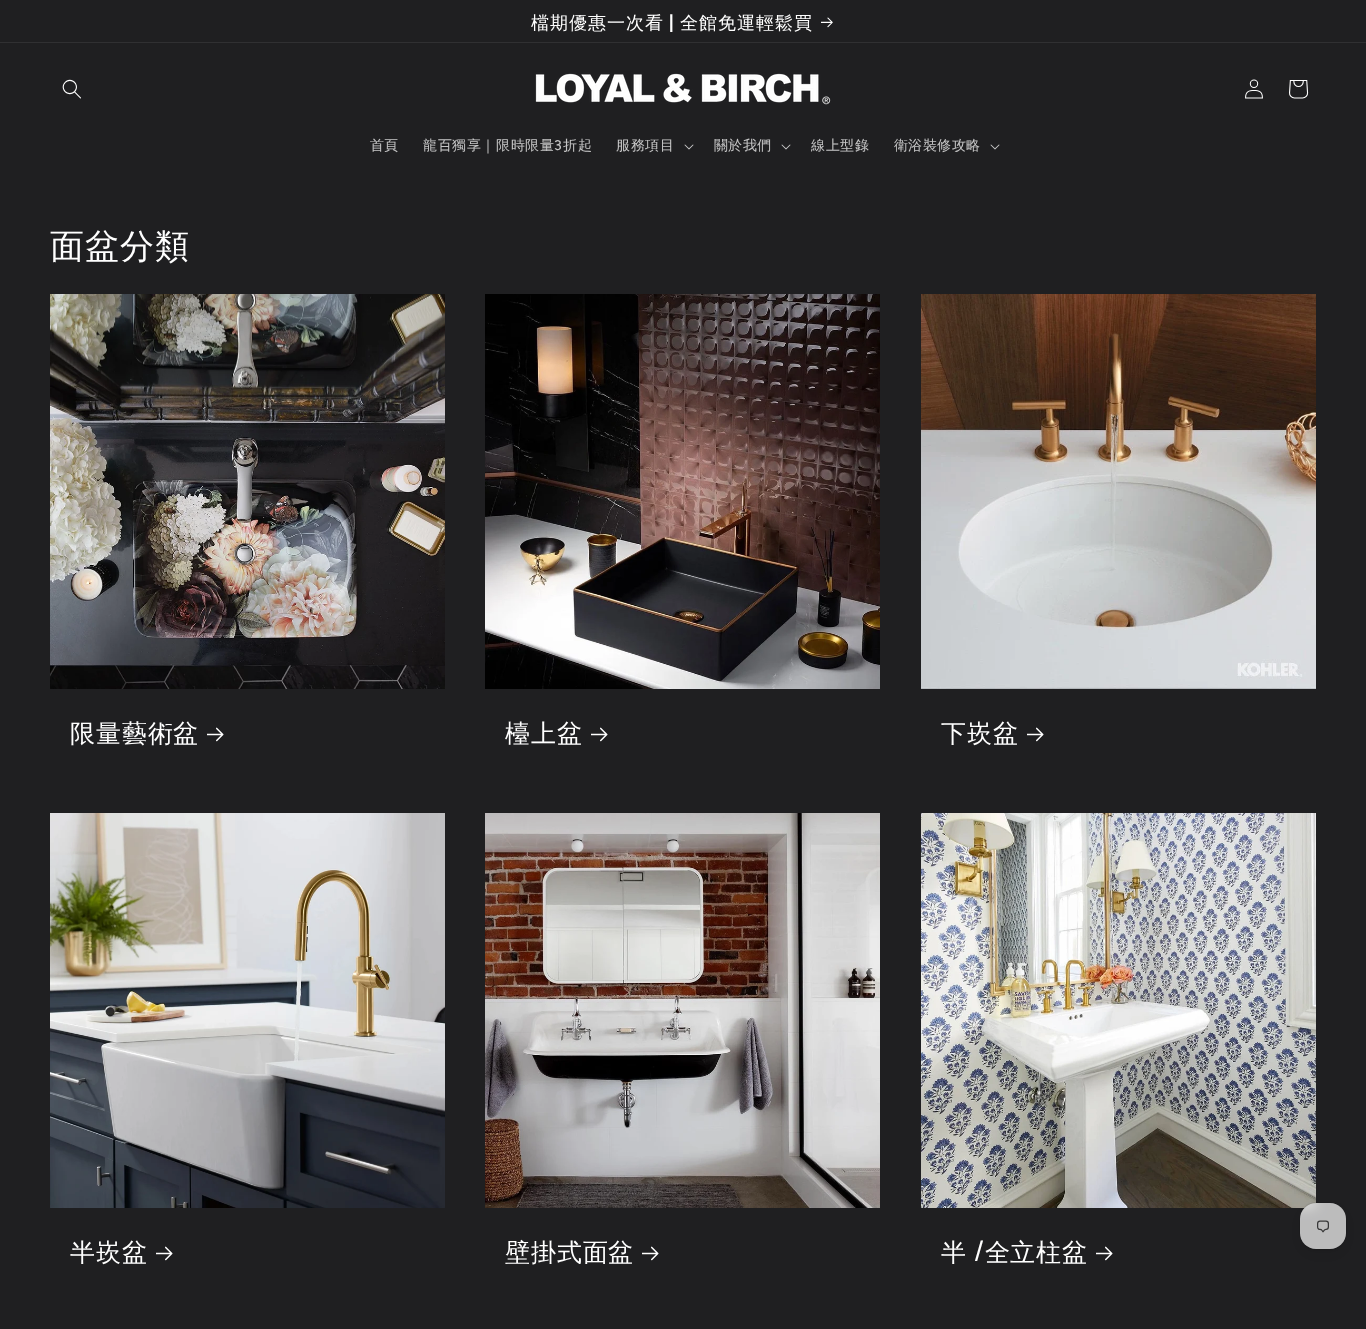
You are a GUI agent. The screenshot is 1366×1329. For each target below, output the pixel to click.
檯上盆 (544, 731)
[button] (72, 89)
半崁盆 (109, 1251)
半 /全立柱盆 (1014, 1251)
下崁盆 (980, 731)
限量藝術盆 (134, 731)
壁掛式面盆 (569, 1251)
